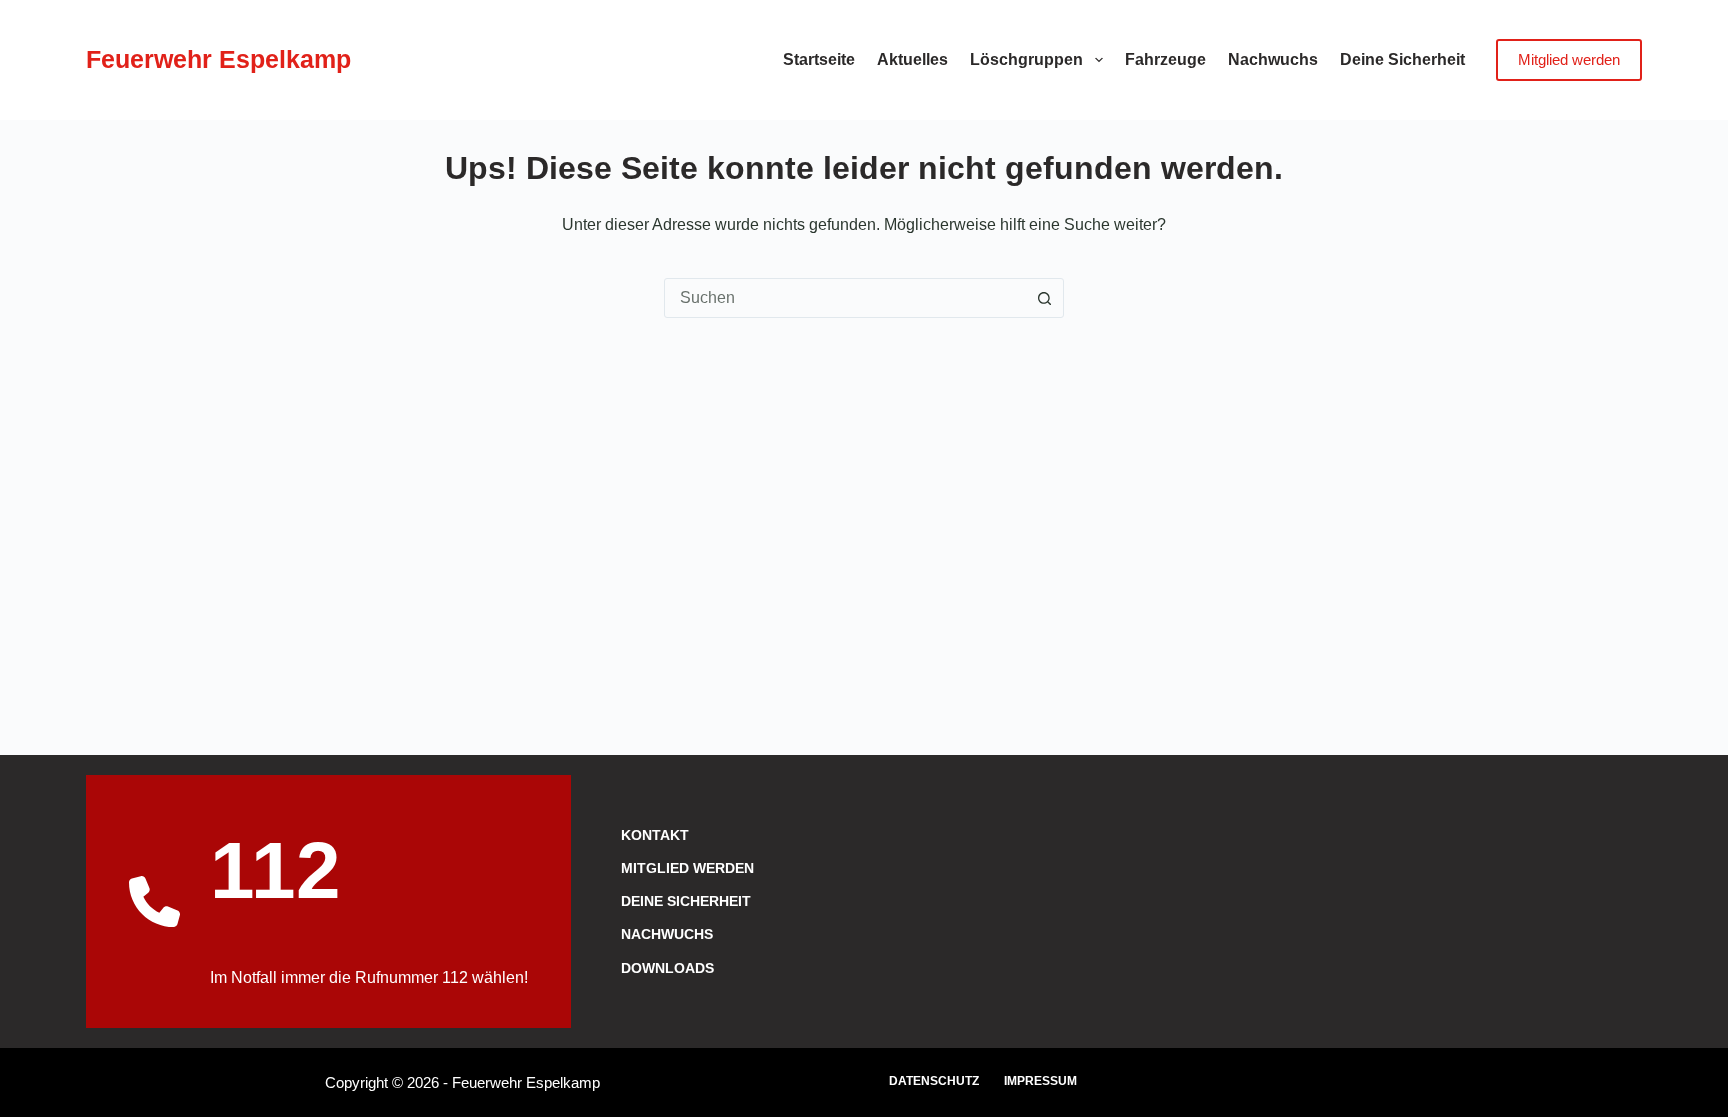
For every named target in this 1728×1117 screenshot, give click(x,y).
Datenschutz (934, 1081)
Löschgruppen (1026, 59)
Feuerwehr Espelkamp (218, 59)
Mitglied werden (1569, 59)
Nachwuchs (1273, 59)
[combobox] (845, 298)
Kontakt (655, 835)
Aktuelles (912, 59)
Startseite (819, 59)
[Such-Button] (1044, 298)
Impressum (1040, 1081)
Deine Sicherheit (1402, 59)
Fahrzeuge (1165, 59)
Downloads (667, 968)
